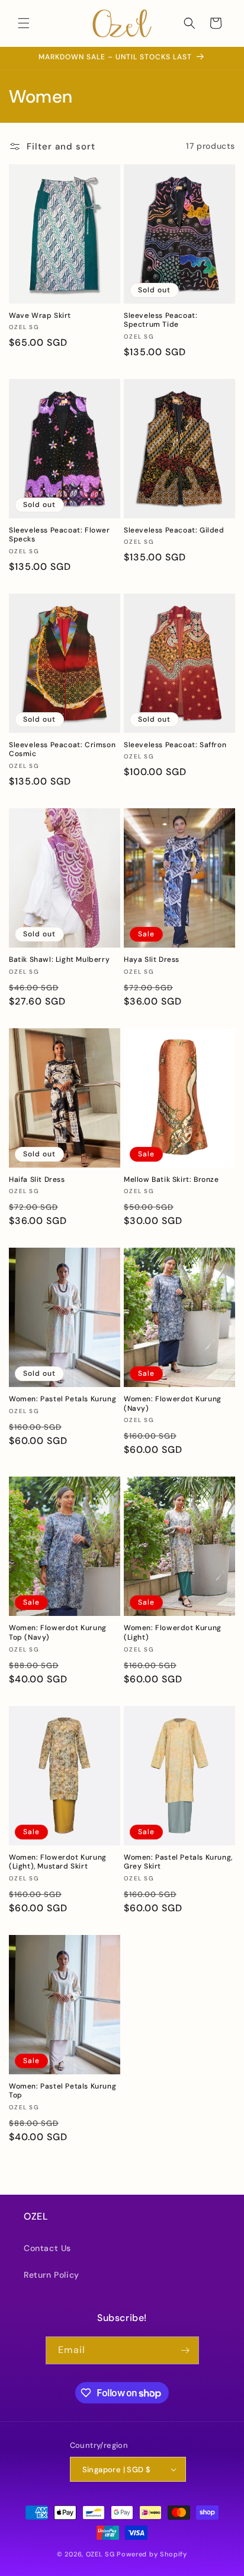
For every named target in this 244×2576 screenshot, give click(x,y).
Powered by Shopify (152, 2554)
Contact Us (47, 2248)
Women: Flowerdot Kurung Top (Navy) (58, 1633)
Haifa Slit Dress (37, 1180)
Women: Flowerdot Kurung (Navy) (173, 1404)
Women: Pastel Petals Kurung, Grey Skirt (178, 1862)
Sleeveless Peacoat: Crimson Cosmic (62, 750)
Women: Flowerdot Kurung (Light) (173, 1633)
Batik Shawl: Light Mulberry (59, 960)
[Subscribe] (185, 2350)
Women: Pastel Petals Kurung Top (62, 2091)
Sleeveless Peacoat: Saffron (175, 745)
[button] (24, 23)
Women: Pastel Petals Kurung (62, 1399)
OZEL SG (100, 2554)
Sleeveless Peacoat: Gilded (174, 530)
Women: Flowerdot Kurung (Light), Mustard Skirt (58, 1862)
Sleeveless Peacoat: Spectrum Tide (160, 321)
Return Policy (52, 2275)
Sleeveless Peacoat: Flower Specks (60, 535)
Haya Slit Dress (152, 960)
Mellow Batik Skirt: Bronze (171, 1180)
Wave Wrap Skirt (40, 316)
